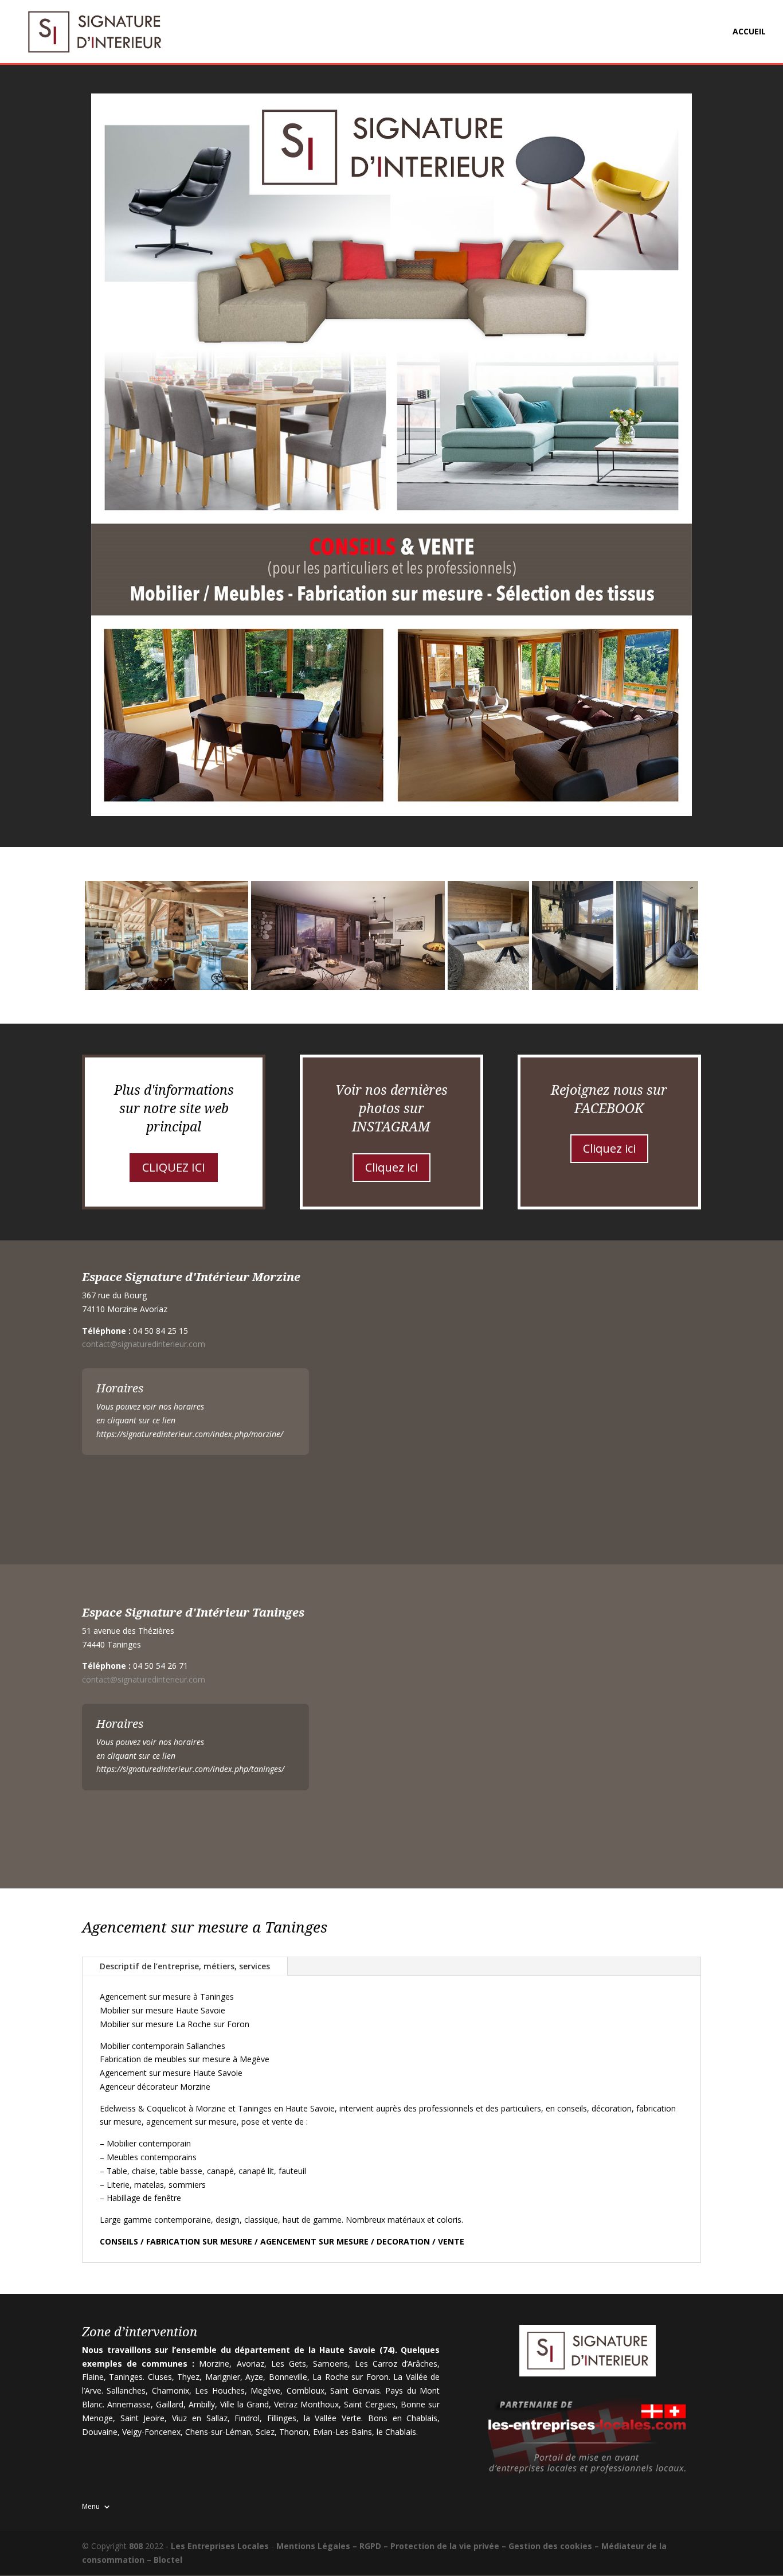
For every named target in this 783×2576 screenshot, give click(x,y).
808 (136, 2546)
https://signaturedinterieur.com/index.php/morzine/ (190, 1434)
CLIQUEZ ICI (174, 1167)
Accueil (749, 32)
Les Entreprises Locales (220, 2546)
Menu (91, 2506)
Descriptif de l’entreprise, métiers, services (185, 1966)
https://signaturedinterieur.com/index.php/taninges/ (190, 1769)
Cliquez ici (391, 1167)
